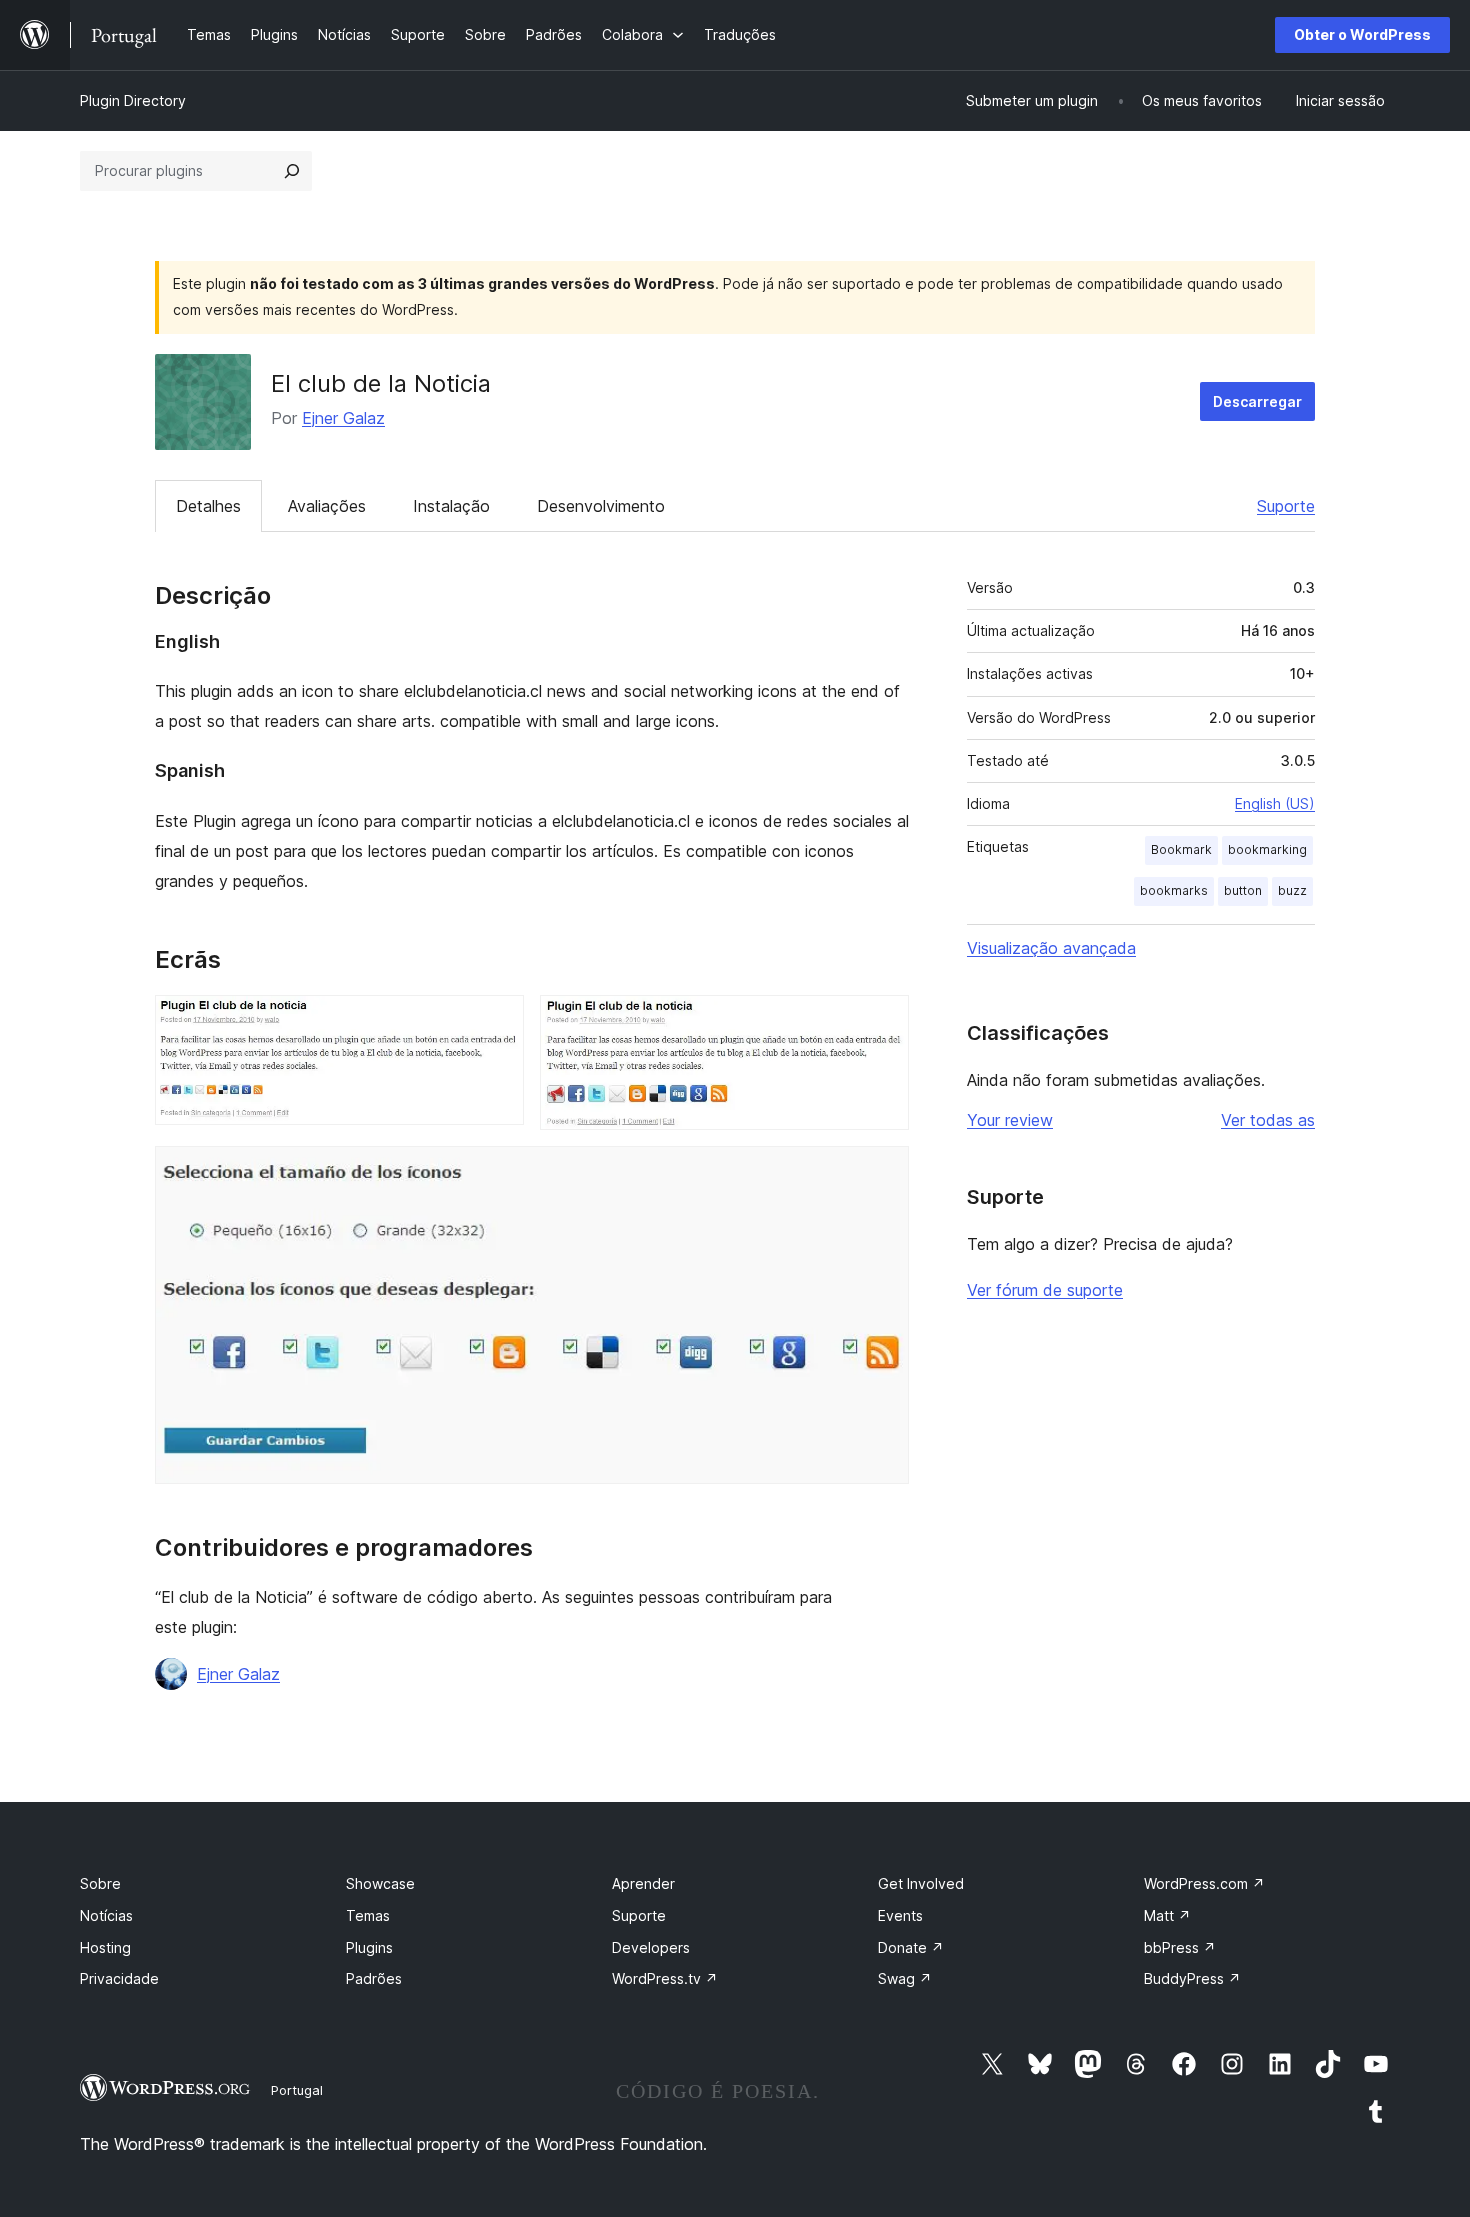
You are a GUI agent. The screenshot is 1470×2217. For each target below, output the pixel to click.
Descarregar (1257, 401)
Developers (651, 1947)
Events (900, 1915)
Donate (911, 1947)
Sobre (100, 1883)
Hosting (105, 1947)
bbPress (1180, 1947)
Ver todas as (1268, 1120)
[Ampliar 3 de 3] (882, 1173)
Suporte (1286, 506)
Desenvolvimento (601, 506)
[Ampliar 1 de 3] (497, 1022)
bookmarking (1267, 849)
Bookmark (1181, 849)
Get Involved (921, 1883)
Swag (905, 1978)
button (1243, 890)
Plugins (369, 1947)
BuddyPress (1192, 1978)
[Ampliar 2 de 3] (882, 1022)
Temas (368, 1915)
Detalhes (208, 506)
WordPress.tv (665, 1978)
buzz (1292, 890)
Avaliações (327, 506)
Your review (1010, 1120)
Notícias (106, 1915)
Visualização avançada (1051, 948)
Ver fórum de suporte (1045, 1290)
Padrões (374, 1978)
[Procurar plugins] (292, 171)
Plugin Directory (133, 100)
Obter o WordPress (1362, 34)
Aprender (643, 1883)
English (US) (1275, 803)
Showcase (380, 1883)
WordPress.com (1204, 1883)
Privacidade (119, 1978)
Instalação (451, 506)
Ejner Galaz (343, 418)
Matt (1167, 1915)
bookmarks (1174, 890)
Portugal (297, 2090)
